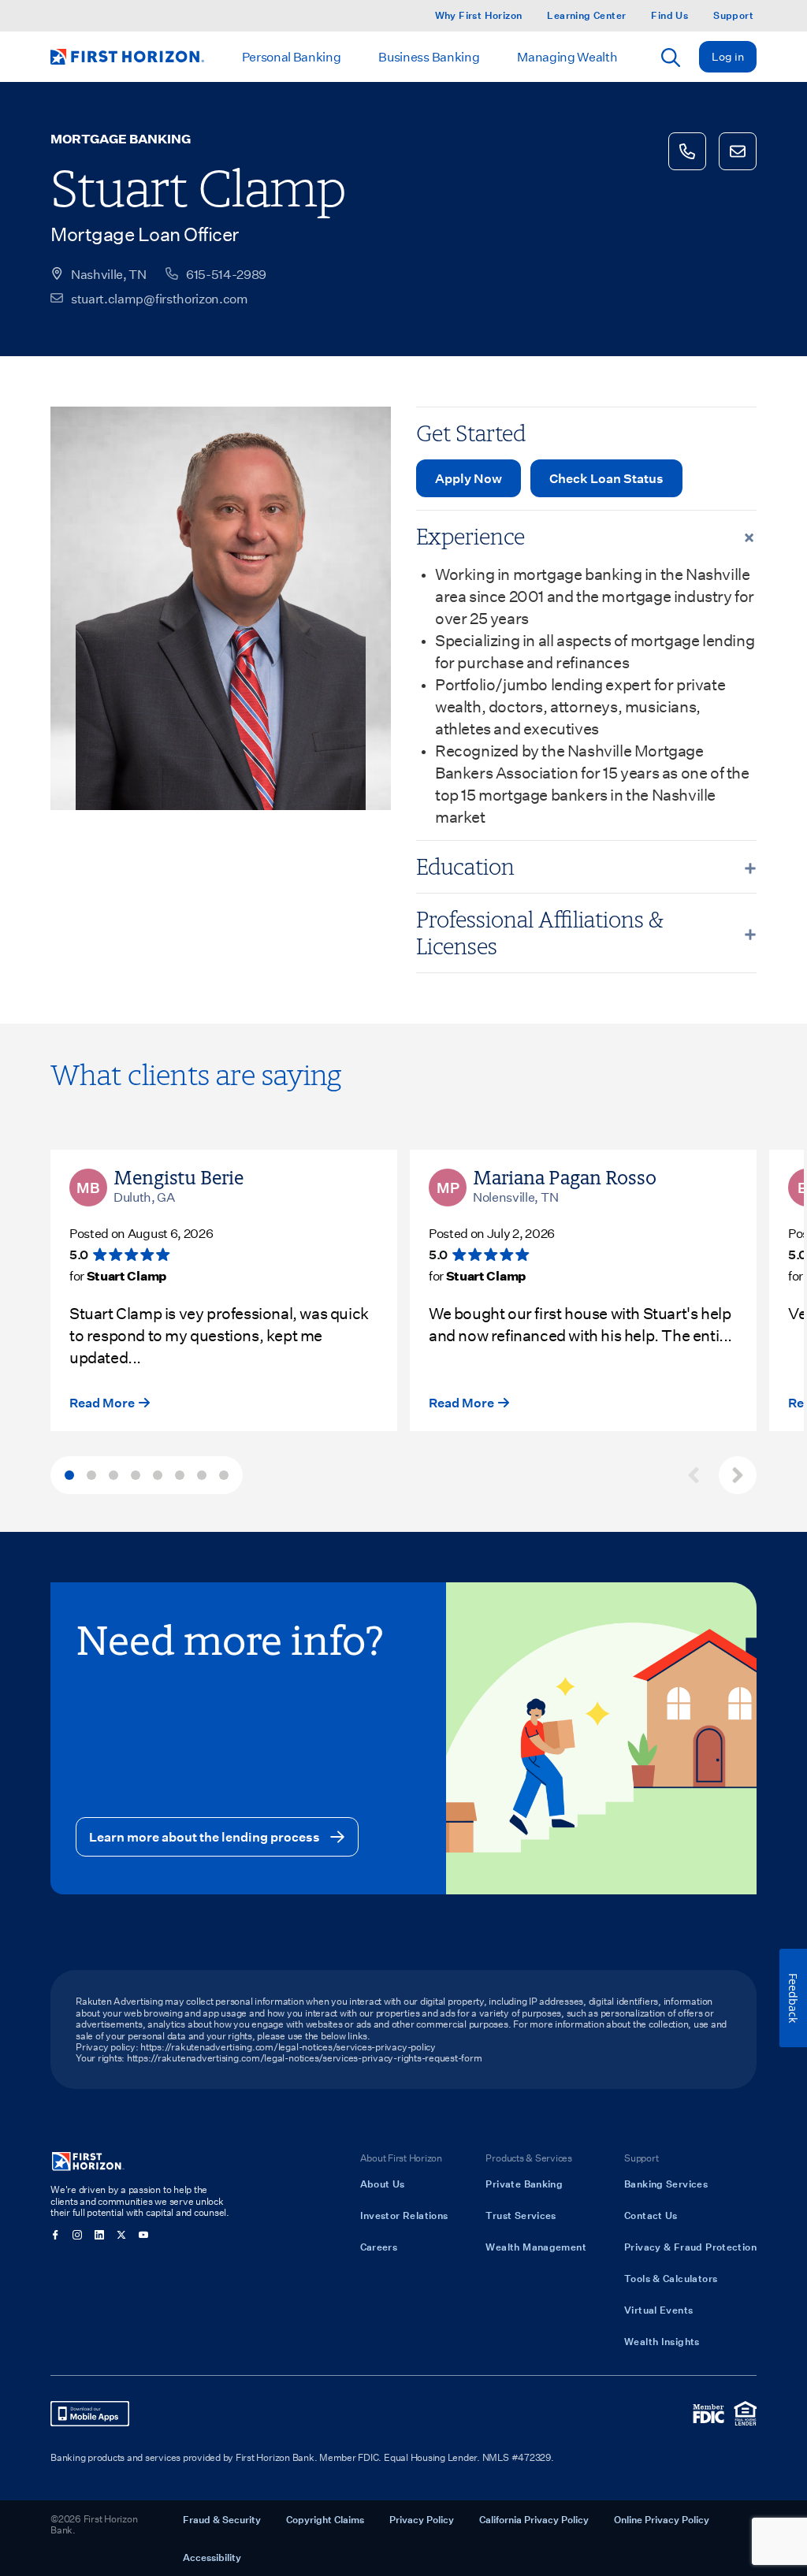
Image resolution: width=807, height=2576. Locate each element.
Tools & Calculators (671, 2278)
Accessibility (212, 2557)
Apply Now (469, 478)
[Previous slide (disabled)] (694, 1475)
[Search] (671, 58)
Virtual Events (658, 2310)
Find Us (669, 15)
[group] (403, 1475)
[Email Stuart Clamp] (738, 151)
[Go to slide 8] (224, 1475)
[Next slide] (738, 1475)
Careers (379, 2247)
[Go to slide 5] (158, 1475)
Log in (728, 56)
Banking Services (666, 2184)
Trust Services (521, 2215)
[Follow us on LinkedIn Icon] (99, 2235)
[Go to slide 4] (136, 1475)
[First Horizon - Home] (127, 57)
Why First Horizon (479, 15)
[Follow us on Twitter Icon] (121, 2235)
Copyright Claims (325, 2519)
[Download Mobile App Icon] (90, 2414)
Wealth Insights (662, 2341)
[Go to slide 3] (113, 1475)
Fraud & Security (222, 2519)
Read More (102, 1402)
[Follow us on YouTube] (143, 2235)
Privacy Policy (422, 2519)
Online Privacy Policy (662, 2519)
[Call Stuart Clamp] (687, 151)
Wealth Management (536, 2247)
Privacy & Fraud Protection (690, 2247)
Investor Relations (404, 2215)
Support (733, 15)
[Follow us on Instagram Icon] (77, 2235)
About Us (383, 2184)
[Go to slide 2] (91, 1475)
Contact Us (651, 2215)
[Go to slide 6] (180, 1475)
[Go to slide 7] (202, 1475)
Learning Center (586, 15)
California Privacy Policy (534, 2519)
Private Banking (524, 2184)
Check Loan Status (606, 478)
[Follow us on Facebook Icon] (55, 2235)
